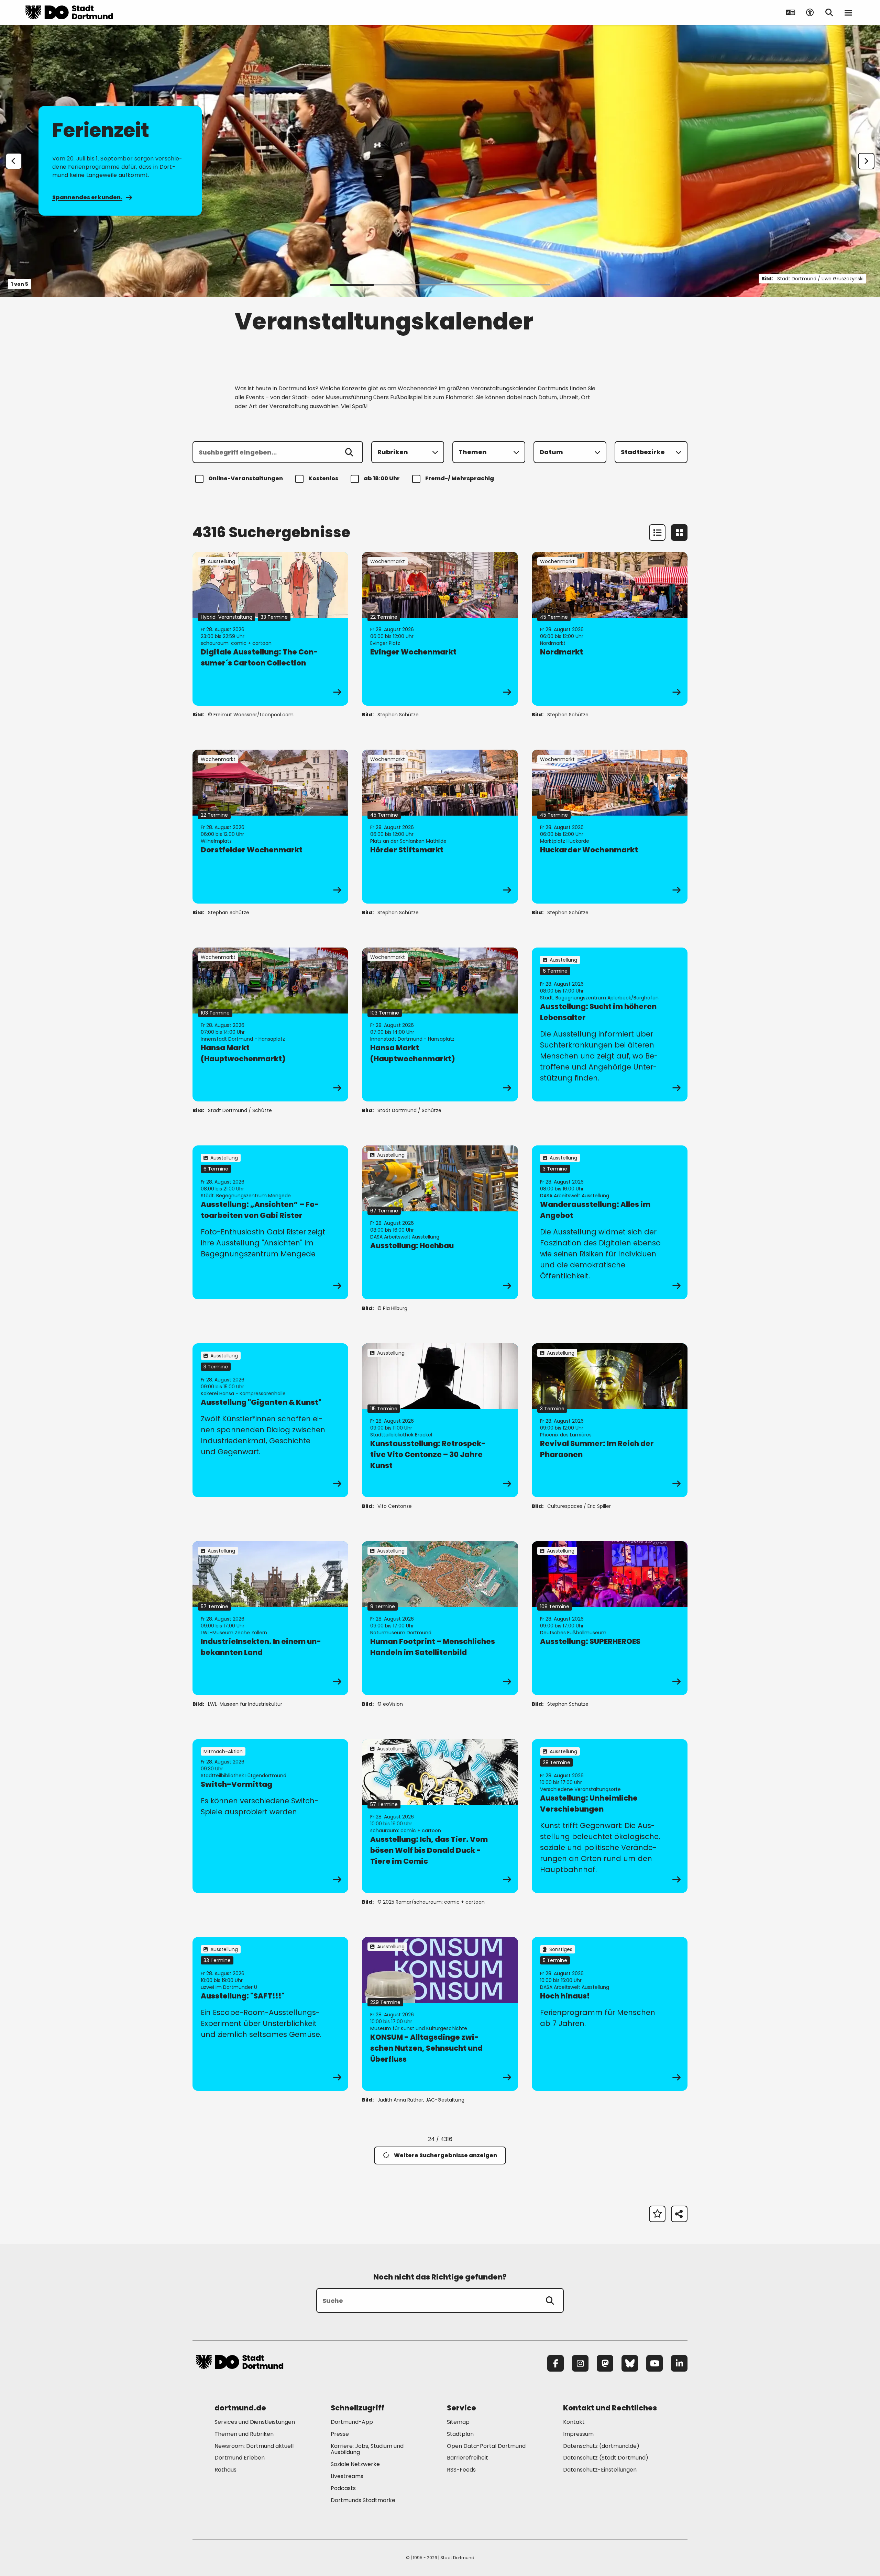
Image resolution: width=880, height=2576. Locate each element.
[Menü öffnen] (848, 12)
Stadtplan (460, 2434)
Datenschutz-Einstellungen (600, 2470)
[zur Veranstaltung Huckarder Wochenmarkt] (610, 827)
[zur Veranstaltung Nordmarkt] (610, 629)
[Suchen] (349, 452)
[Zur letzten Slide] (14, 161)
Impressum (578, 2434)
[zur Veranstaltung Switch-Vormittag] (270, 1816)
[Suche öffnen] (829, 12)
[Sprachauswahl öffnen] (791, 12)
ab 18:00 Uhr (382, 478)
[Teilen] (679, 2214)
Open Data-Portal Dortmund (486, 2446)
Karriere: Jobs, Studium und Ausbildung (367, 2449)
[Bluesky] (630, 2363)
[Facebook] (555, 2363)
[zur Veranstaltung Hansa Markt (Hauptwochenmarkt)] (270, 1024)
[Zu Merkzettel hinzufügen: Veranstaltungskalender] (657, 2214)
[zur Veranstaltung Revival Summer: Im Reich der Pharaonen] (610, 1420)
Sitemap (458, 2422)
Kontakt (574, 2422)
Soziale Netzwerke (355, 2464)
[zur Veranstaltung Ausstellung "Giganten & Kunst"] (270, 1420)
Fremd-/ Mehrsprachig (460, 478)
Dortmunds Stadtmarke (363, 2500)
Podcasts (343, 2488)
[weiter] (866, 161)
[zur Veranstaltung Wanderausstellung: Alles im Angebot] (610, 1222)
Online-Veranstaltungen (246, 478)
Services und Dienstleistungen (255, 2422)
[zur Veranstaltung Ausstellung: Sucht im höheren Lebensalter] (610, 1024)
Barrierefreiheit (467, 2458)
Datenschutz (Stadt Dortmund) (606, 2458)
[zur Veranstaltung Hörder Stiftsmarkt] (440, 827)
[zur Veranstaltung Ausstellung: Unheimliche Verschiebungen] (610, 1816)
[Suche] (550, 2300)
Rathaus (225, 2470)
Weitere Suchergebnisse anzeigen (445, 2155)
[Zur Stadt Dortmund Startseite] (69, 12)
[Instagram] (580, 2363)
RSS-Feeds (461, 2470)
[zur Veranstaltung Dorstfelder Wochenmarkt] (270, 827)
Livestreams (347, 2476)
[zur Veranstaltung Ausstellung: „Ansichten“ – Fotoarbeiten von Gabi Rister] (270, 1222)
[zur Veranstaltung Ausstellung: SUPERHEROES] (610, 1618)
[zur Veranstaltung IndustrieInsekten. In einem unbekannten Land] (270, 1618)
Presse (340, 2434)
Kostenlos (323, 478)
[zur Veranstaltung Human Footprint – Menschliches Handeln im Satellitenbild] (440, 1618)
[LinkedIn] (679, 2363)
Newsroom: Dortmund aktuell (254, 2446)
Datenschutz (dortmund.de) (601, 2446)
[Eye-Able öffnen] (810, 12)
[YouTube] (654, 2363)
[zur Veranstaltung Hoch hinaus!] (610, 2014)
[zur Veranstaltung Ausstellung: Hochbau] (440, 1222)
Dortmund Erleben (240, 2458)
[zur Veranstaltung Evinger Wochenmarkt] (440, 629)
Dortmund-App (352, 2422)
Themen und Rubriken (244, 2434)
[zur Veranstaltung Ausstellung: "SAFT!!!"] (270, 2014)
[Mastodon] (605, 2363)
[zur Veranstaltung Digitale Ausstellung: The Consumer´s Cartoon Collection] (270, 629)
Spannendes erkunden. (87, 197)
